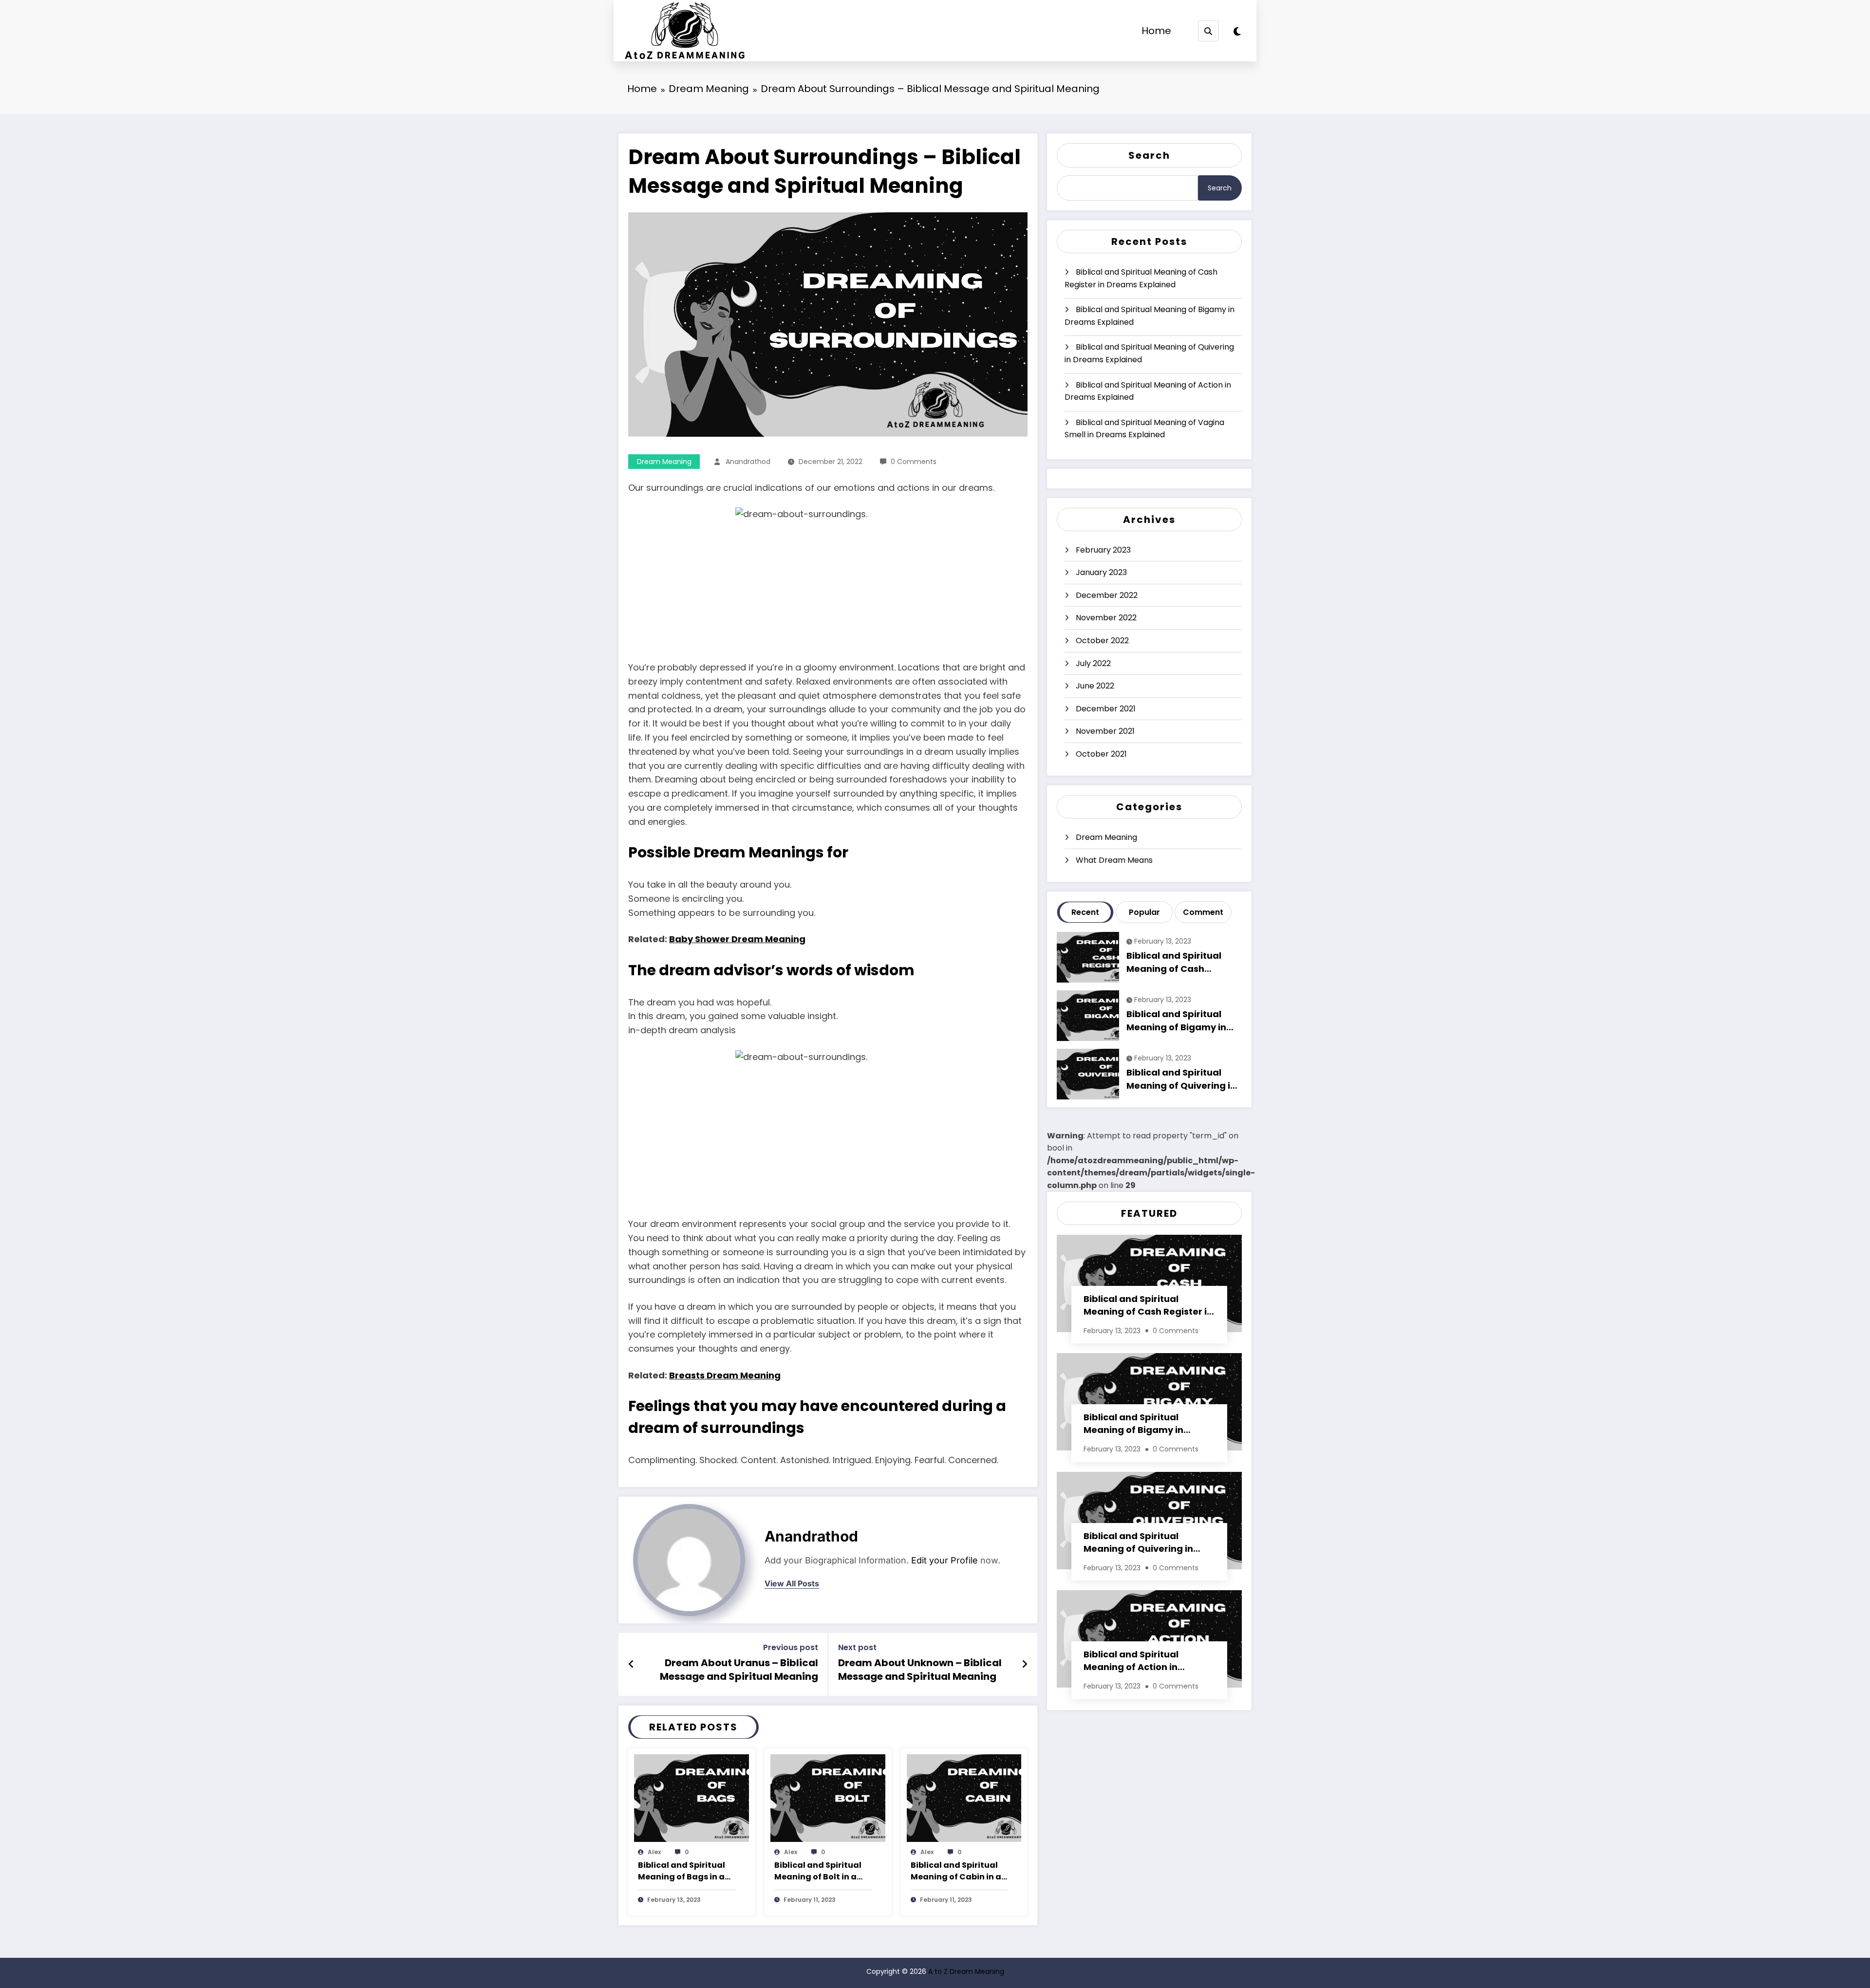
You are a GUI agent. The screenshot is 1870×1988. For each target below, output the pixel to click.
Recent (1085, 912)
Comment (1203, 912)
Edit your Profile (944, 1560)
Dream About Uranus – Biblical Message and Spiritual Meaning (739, 1670)
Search (1149, 155)
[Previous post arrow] (631, 1664)
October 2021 (1101, 754)
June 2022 (1095, 686)
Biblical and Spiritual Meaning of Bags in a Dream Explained (682, 1872)
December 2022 (1107, 595)
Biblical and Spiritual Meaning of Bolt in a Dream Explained (818, 1872)
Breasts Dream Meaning (725, 1375)
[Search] (1208, 31)
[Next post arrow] (1025, 1664)
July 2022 (1093, 663)
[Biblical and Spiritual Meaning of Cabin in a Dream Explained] (964, 1797)
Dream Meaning (664, 462)
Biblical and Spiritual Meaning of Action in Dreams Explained (1148, 391)
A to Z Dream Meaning (966, 1971)
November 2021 (1105, 731)
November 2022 (1106, 618)
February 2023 (1103, 550)
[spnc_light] (1237, 32)
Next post (857, 1647)
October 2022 (1102, 641)
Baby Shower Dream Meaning (737, 939)
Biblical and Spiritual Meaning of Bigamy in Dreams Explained (1150, 316)
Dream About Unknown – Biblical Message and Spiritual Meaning (920, 1670)
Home (1156, 31)
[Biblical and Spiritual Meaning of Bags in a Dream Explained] (692, 1797)
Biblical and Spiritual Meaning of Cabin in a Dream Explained (956, 1872)
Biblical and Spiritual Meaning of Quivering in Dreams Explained (1149, 353)
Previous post (791, 1647)
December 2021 (1106, 709)
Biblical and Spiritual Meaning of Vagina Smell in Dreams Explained (1144, 429)
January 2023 (1101, 572)
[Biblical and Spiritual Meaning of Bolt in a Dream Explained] (828, 1797)
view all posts (792, 1584)
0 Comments (914, 462)
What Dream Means (1114, 860)
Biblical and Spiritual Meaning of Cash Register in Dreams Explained (1141, 278)
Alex (654, 1852)
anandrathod (748, 462)
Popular (1144, 912)
